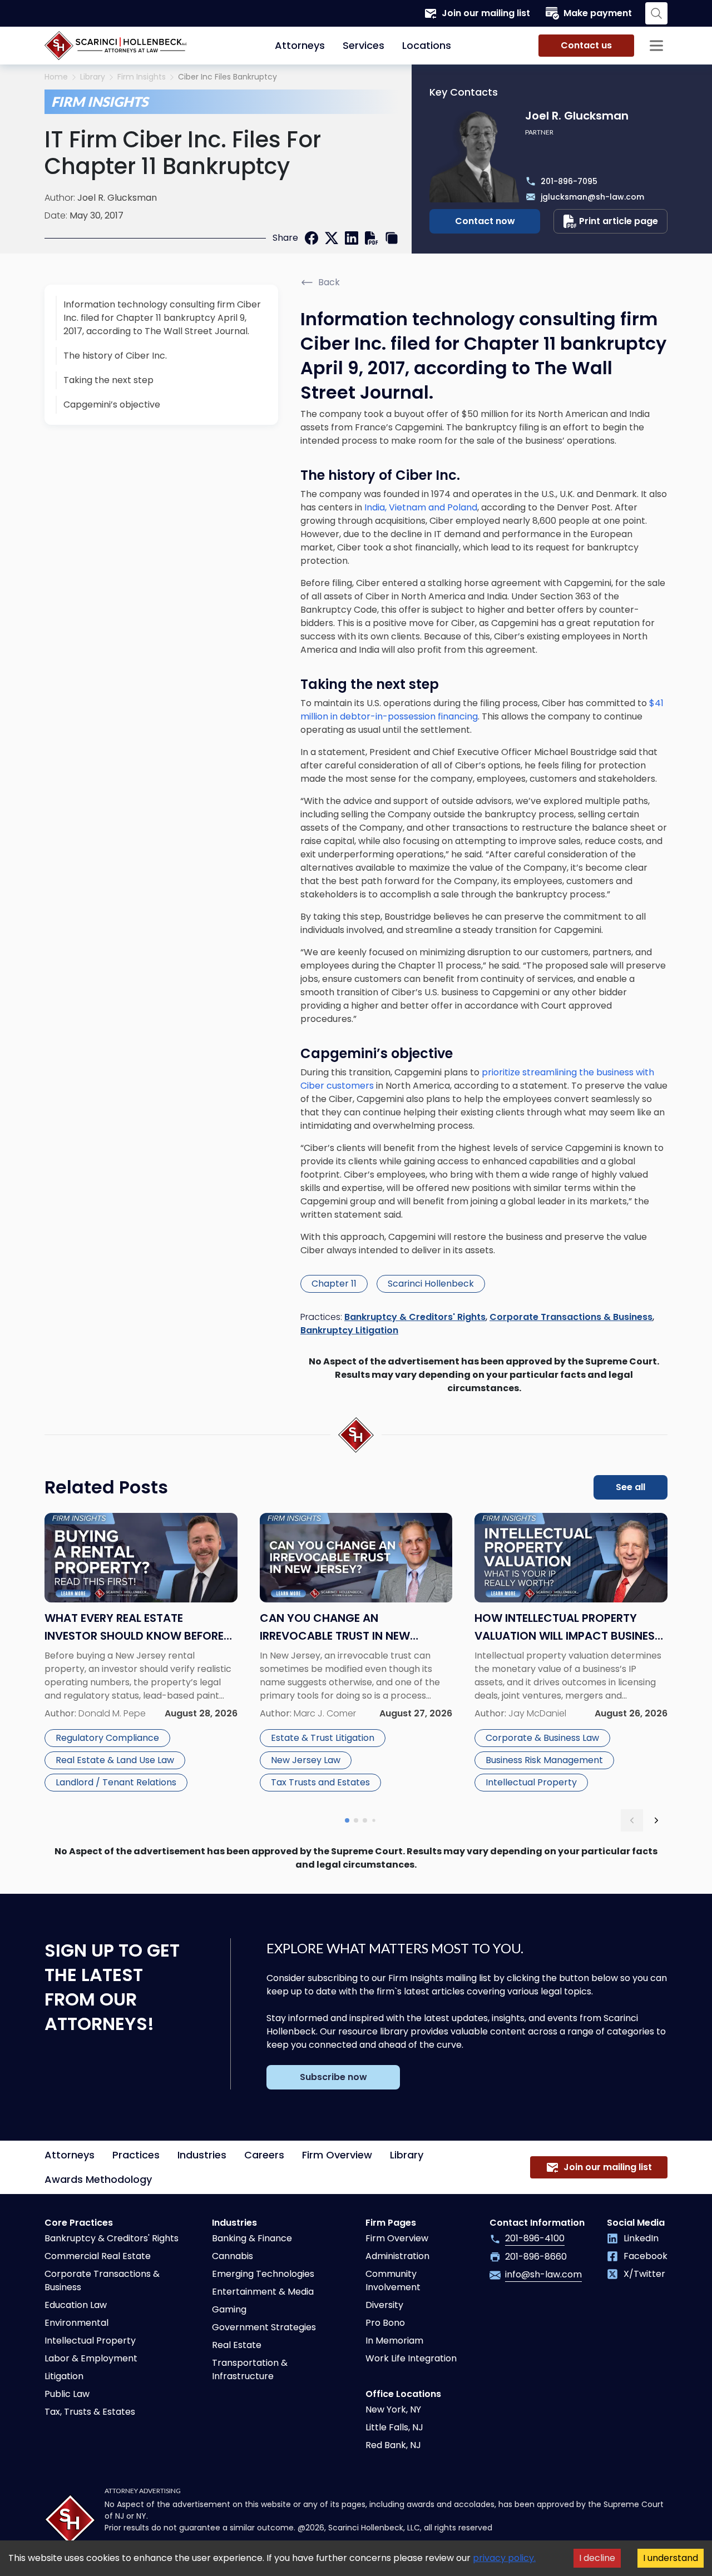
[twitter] (332, 238)
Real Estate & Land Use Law (115, 1760)
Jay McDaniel (537, 1713)
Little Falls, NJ (394, 2427)
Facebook (646, 2256)
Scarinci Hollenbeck (431, 1284)
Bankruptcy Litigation (349, 1330)
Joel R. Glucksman (117, 198)
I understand (671, 2558)
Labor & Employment (91, 2358)
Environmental (76, 2323)
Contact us (586, 45)
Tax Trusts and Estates (320, 1782)
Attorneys (300, 45)
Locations (427, 45)
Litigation (64, 2376)
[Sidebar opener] (656, 46)
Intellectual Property (531, 1782)
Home (56, 77)
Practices (136, 2155)
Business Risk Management (544, 1760)
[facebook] (311, 238)
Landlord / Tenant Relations (116, 1782)
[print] (372, 238)
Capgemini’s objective (112, 404)
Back (329, 282)
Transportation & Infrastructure (250, 2369)
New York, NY (393, 2409)
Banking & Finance (252, 2238)
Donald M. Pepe (112, 1713)
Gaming (229, 2309)
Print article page (619, 221)
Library (93, 77)
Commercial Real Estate (98, 2256)
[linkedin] (352, 238)
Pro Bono (385, 2323)
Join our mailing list (486, 13)
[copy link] (392, 238)
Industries (202, 2155)
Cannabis (233, 2256)
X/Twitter (644, 2274)
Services (364, 45)
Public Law (67, 2394)
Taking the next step (108, 380)
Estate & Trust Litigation (323, 1738)
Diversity (384, 2305)
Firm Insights (142, 77)
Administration (397, 2256)
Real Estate (237, 2345)
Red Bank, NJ (393, 2445)
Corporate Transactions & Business (571, 1317)
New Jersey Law (306, 1760)
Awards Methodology (98, 2179)
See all (631, 1487)
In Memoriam (394, 2341)
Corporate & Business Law (542, 1738)
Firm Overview (337, 2155)
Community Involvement (393, 2280)
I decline (597, 2558)
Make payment (598, 13)
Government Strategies (264, 2327)
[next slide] (656, 1820)
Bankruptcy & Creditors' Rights (415, 1317)
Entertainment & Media (263, 2292)
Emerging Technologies (263, 2274)
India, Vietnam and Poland (421, 507)
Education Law (76, 2305)
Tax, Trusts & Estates (90, 2412)
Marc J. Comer (325, 1713)
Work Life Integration (411, 2358)
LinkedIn (641, 2238)
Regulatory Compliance (107, 1738)
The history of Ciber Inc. (115, 356)
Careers (264, 2155)
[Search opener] (656, 13)
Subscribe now (333, 2077)
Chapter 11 (334, 1284)
